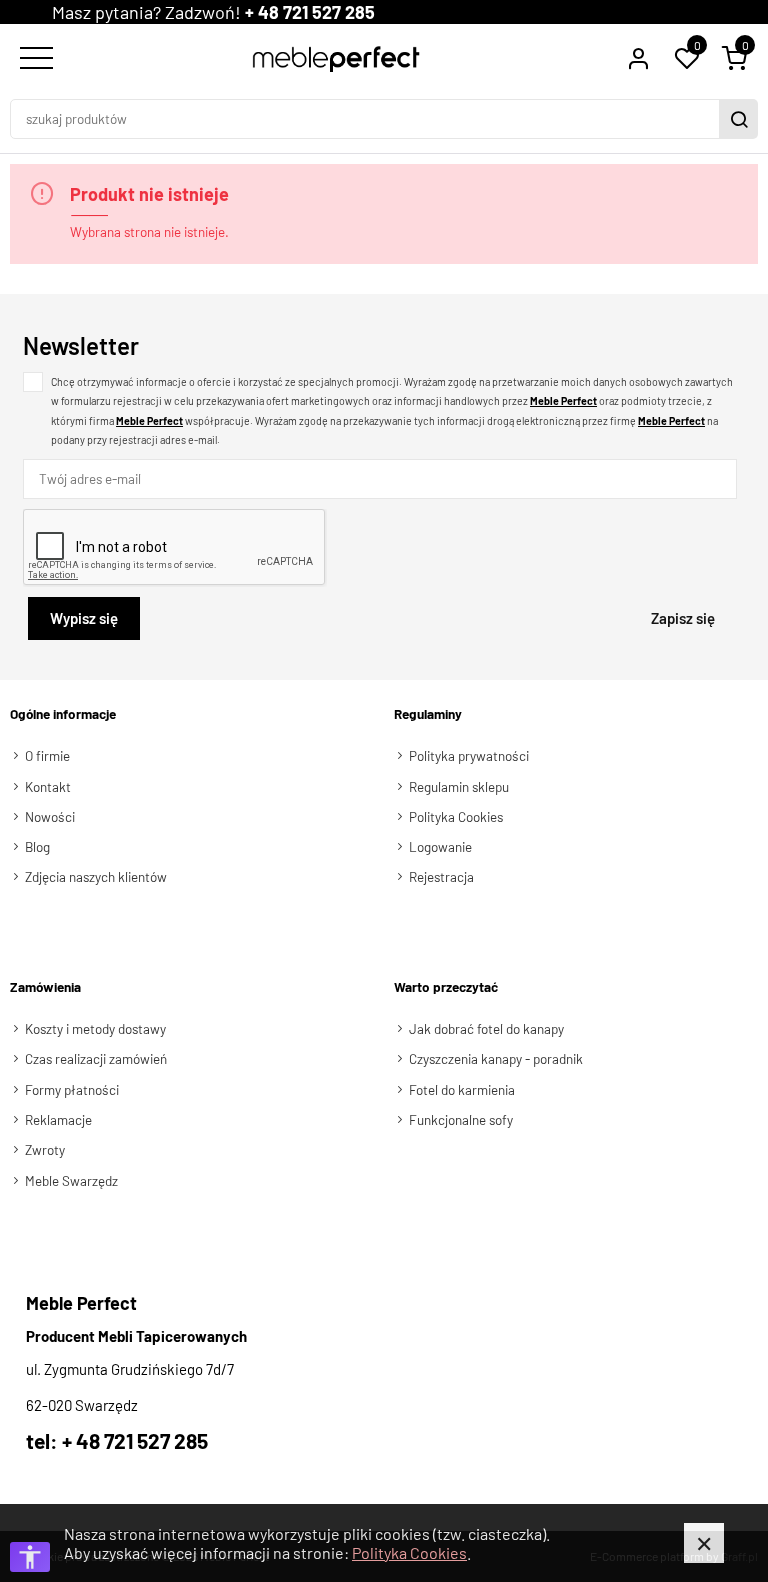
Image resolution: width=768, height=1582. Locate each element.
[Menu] (34, 59)
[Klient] (638, 59)
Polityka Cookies (409, 1552)
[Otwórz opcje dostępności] (30, 1557)
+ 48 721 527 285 (310, 12)
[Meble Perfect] (336, 59)
